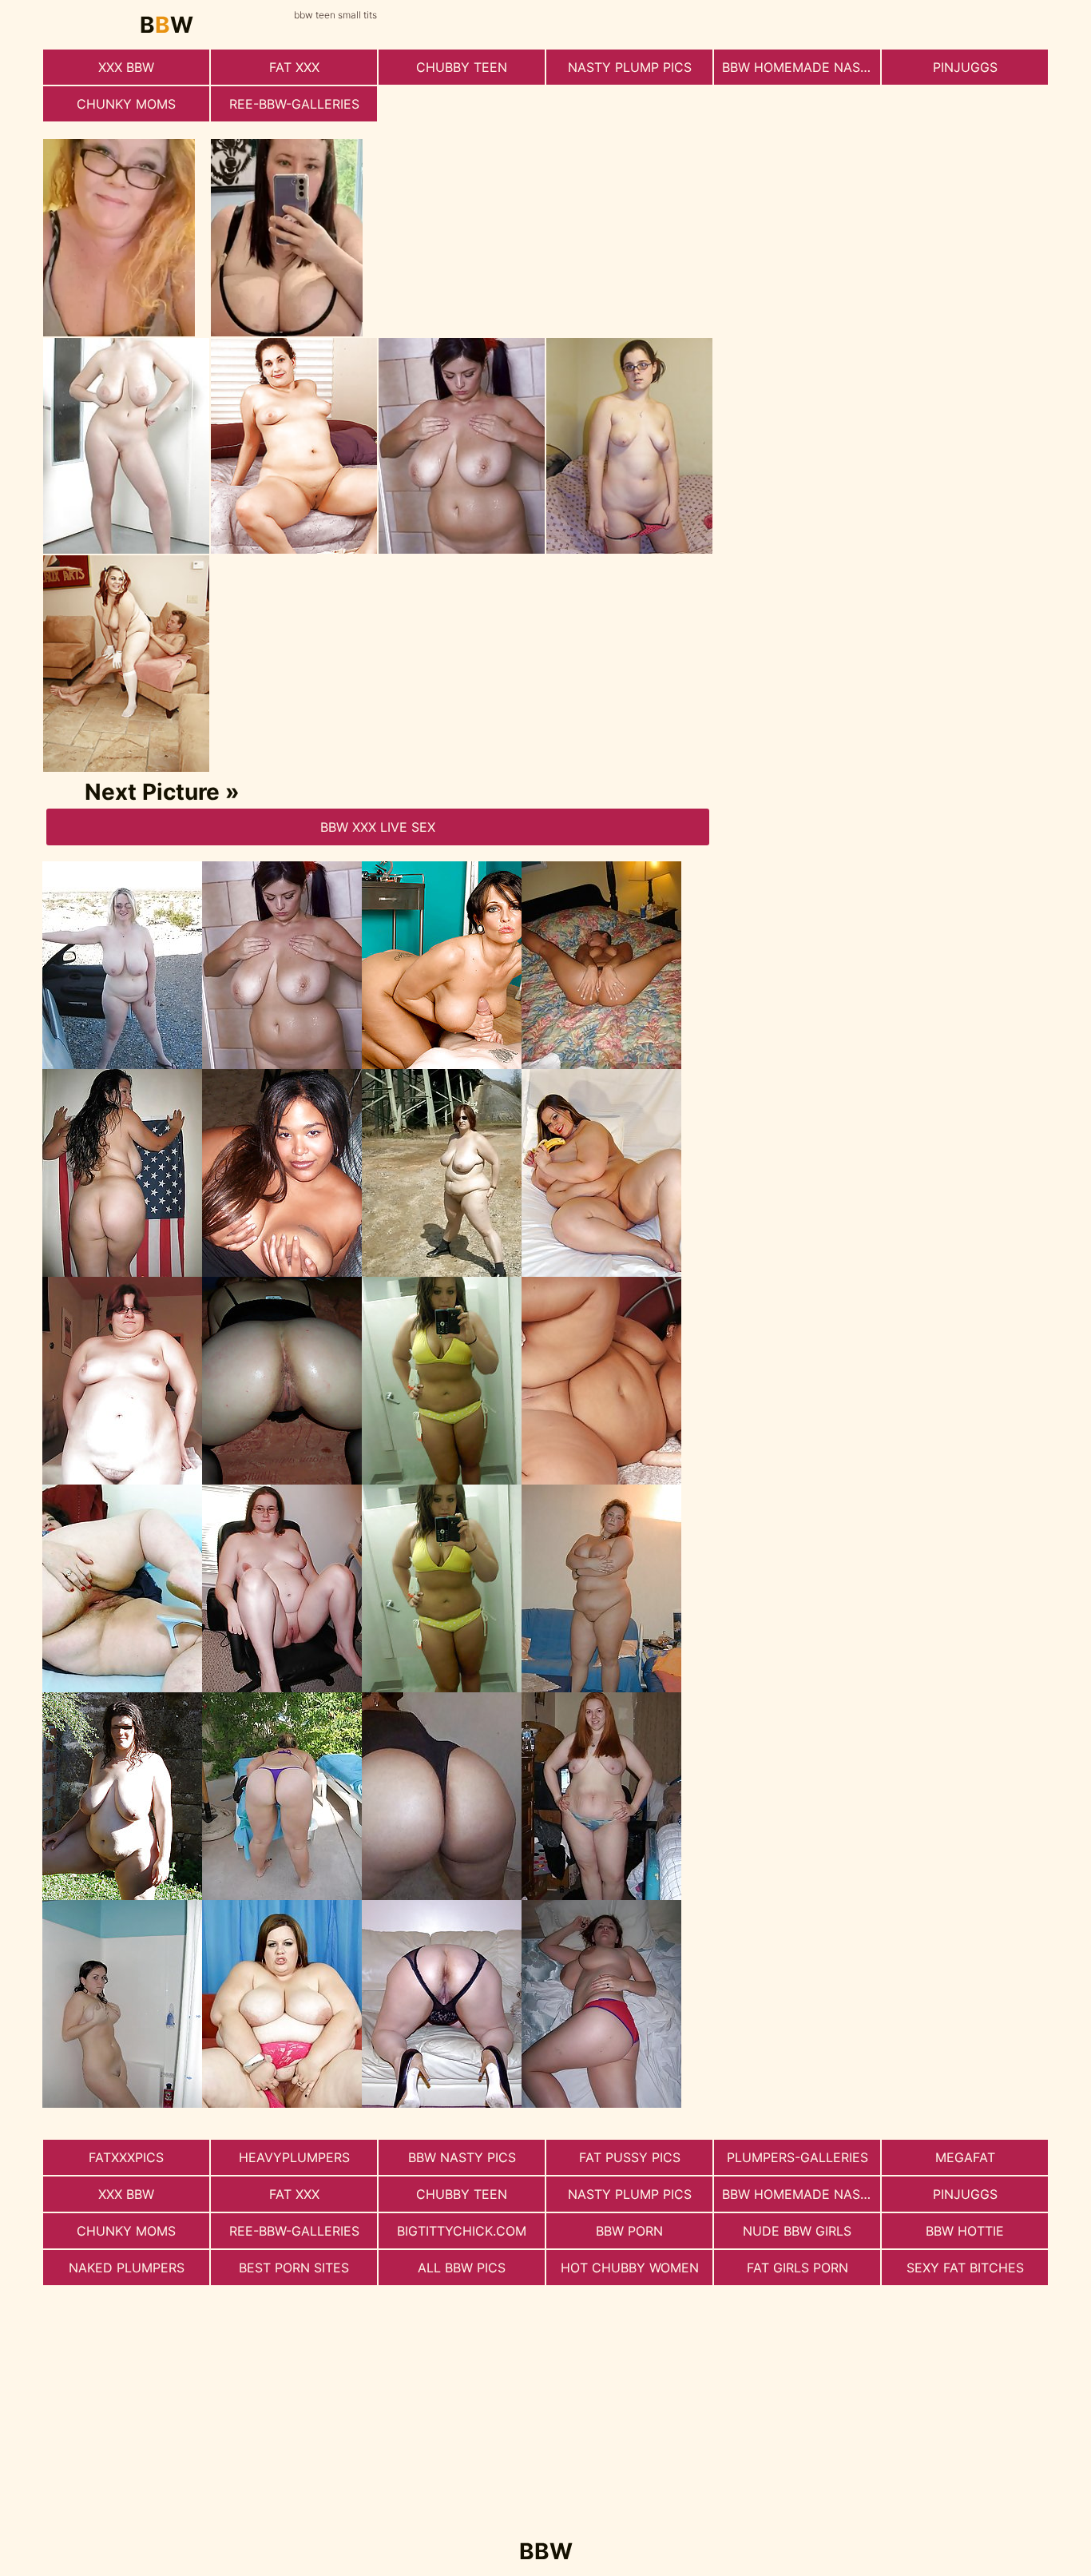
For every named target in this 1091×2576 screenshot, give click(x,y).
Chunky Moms (126, 104)
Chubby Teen (462, 67)
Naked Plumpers (127, 2268)
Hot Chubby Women (630, 2268)
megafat (965, 2157)
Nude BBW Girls (797, 2231)
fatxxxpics (126, 2157)
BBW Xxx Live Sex (378, 827)
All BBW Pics (462, 2268)
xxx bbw (126, 67)
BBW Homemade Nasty (799, 67)
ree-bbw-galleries (294, 104)
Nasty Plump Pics (630, 67)
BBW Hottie (965, 2231)
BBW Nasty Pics (462, 2157)
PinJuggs (965, 67)
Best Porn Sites (294, 2268)
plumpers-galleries (797, 2157)
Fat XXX (294, 67)
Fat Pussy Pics (630, 2157)
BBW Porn (629, 2231)
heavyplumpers (294, 2157)
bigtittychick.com (462, 2231)
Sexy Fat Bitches (965, 2268)
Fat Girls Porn (797, 2268)
